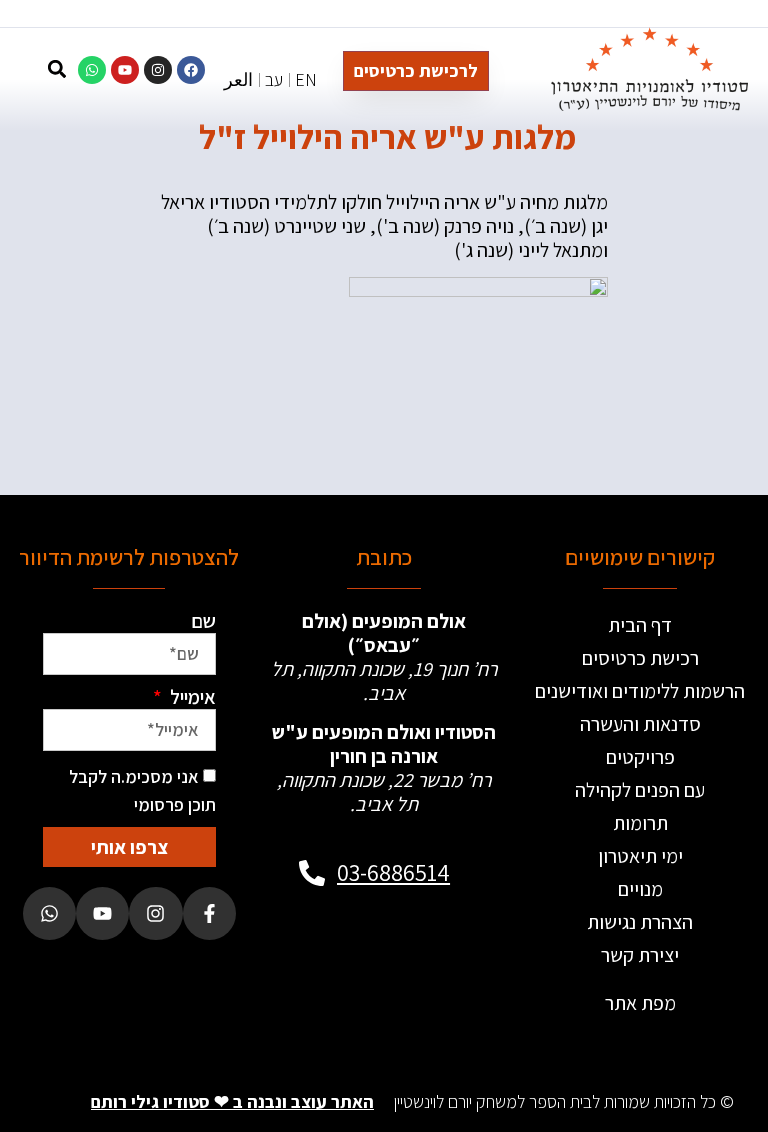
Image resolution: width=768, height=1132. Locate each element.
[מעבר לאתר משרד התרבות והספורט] (425, 953)
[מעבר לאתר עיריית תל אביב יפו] (343, 953)
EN (306, 79)
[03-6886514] (312, 873)
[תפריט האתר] (20, 72)
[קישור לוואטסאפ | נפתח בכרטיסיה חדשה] (92, 70)
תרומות (640, 823)
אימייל (191, 697)
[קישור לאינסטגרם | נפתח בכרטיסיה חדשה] (158, 70)
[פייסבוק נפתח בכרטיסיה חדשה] (209, 913)
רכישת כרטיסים (640, 658)
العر (238, 79)
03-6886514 (393, 872)
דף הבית (640, 625)
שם (203, 621)
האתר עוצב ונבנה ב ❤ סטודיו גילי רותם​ (232, 1101)
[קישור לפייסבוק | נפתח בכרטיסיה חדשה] (191, 70)
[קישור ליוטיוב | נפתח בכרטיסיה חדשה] (125, 70)
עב (274, 79)
